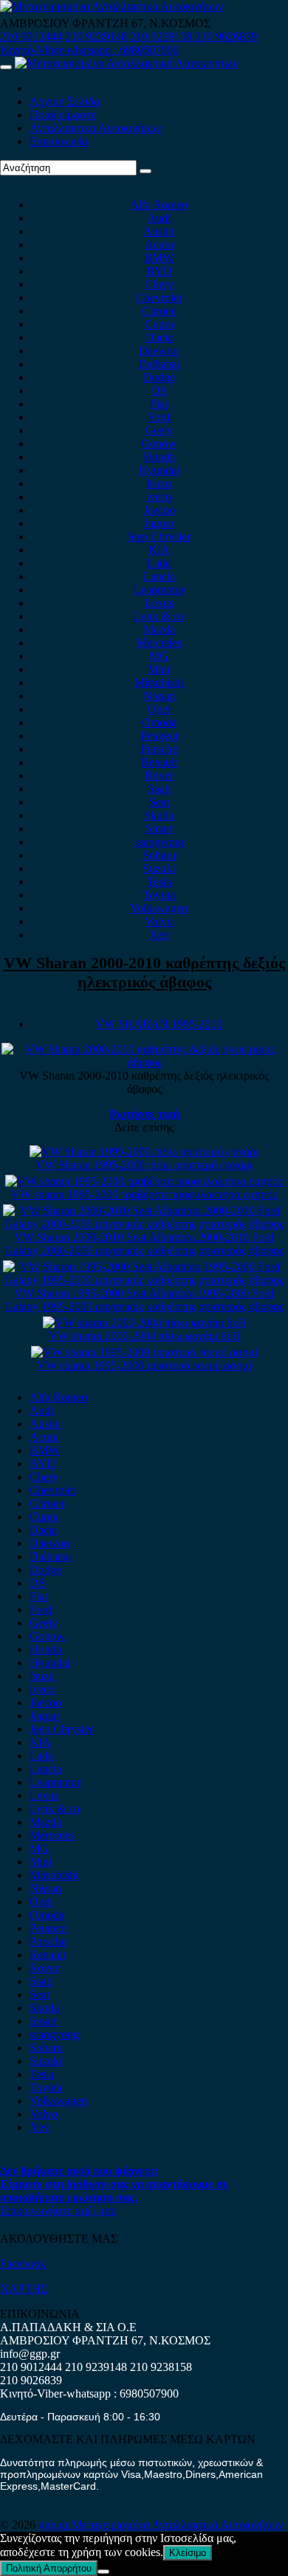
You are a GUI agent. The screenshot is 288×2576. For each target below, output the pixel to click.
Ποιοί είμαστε (63, 115)
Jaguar (159, 523)
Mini (159, 669)
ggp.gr (55, 2525)
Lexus (159, 603)
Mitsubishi (159, 683)
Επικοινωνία (59, 141)
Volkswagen (159, 908)
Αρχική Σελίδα (65, 101)
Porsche (159, 749)
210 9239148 (96, 37)
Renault (159, 762)
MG (159, 656)
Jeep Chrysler (159, 537)
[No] (103, 2572)
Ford (159, 417)
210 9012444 (31, 37)
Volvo (159, 921)
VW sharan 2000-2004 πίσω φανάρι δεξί (144, 1336)
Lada (159, 563)
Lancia (159, 576)
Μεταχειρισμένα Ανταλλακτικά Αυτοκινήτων (177, 2525)
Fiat (159, 404)
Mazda (159, 629)
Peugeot (159, 736)
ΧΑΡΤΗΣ (24, 2289)
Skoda (159, 815)
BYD (159, 271)
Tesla (159, 882)
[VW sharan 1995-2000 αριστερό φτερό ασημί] (144, 1352)
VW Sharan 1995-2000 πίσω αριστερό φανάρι (144, 1165)
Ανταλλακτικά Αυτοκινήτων (95, 128)
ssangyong (159, 842)
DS (159, 390)
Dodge (159, 377)
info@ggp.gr (30, 2354)
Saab (159, 789)
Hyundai (159, 470)
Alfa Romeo (159, 205)
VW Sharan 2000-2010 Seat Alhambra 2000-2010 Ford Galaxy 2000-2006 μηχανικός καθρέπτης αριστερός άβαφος (144, 1244)
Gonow (159, 444)
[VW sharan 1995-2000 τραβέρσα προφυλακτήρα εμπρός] (144, 1181)
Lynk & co (159, 616)
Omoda (159, 722)
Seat (159, 802)
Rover (159, 775)
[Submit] (145, 171)
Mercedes (159, 643)
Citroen (159, 311)
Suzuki (159, 868)
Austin (159, 231)
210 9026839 (226, 37)
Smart (159, 829)
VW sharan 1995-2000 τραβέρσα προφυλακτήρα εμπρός (144, 1194)
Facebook (23, 2264)
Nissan (159, 696)
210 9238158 (162, 37)
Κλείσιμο (188, 2553)
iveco (159, 497)
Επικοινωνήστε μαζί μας (58, 2211)
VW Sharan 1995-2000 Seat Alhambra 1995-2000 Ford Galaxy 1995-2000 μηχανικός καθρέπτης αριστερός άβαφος (144, 1300)
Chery (159, 284)
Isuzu (159, 483)
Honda (159, 457)
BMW (159, 258)
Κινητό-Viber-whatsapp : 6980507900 (89, 50)
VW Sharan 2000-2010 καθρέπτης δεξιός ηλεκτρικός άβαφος (144, 972)
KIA (159, 550)
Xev (159, 935)
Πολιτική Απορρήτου (49, 2568)
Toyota (159, 895)
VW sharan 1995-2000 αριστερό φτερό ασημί (144, 1365)
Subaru (159, 855)
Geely (159, 430)
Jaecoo (159, 510)
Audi (159, 218)
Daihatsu (159, 364)
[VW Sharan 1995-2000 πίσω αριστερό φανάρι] (144, 1152)
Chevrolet (159, 298)
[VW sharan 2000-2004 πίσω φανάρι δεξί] (144, 1323)
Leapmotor (159, 590)
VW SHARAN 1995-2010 (159, 1024)
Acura (159, 244)
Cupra (159, 324)
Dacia (159, 337)
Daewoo (159, 351)
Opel (159, 709)
